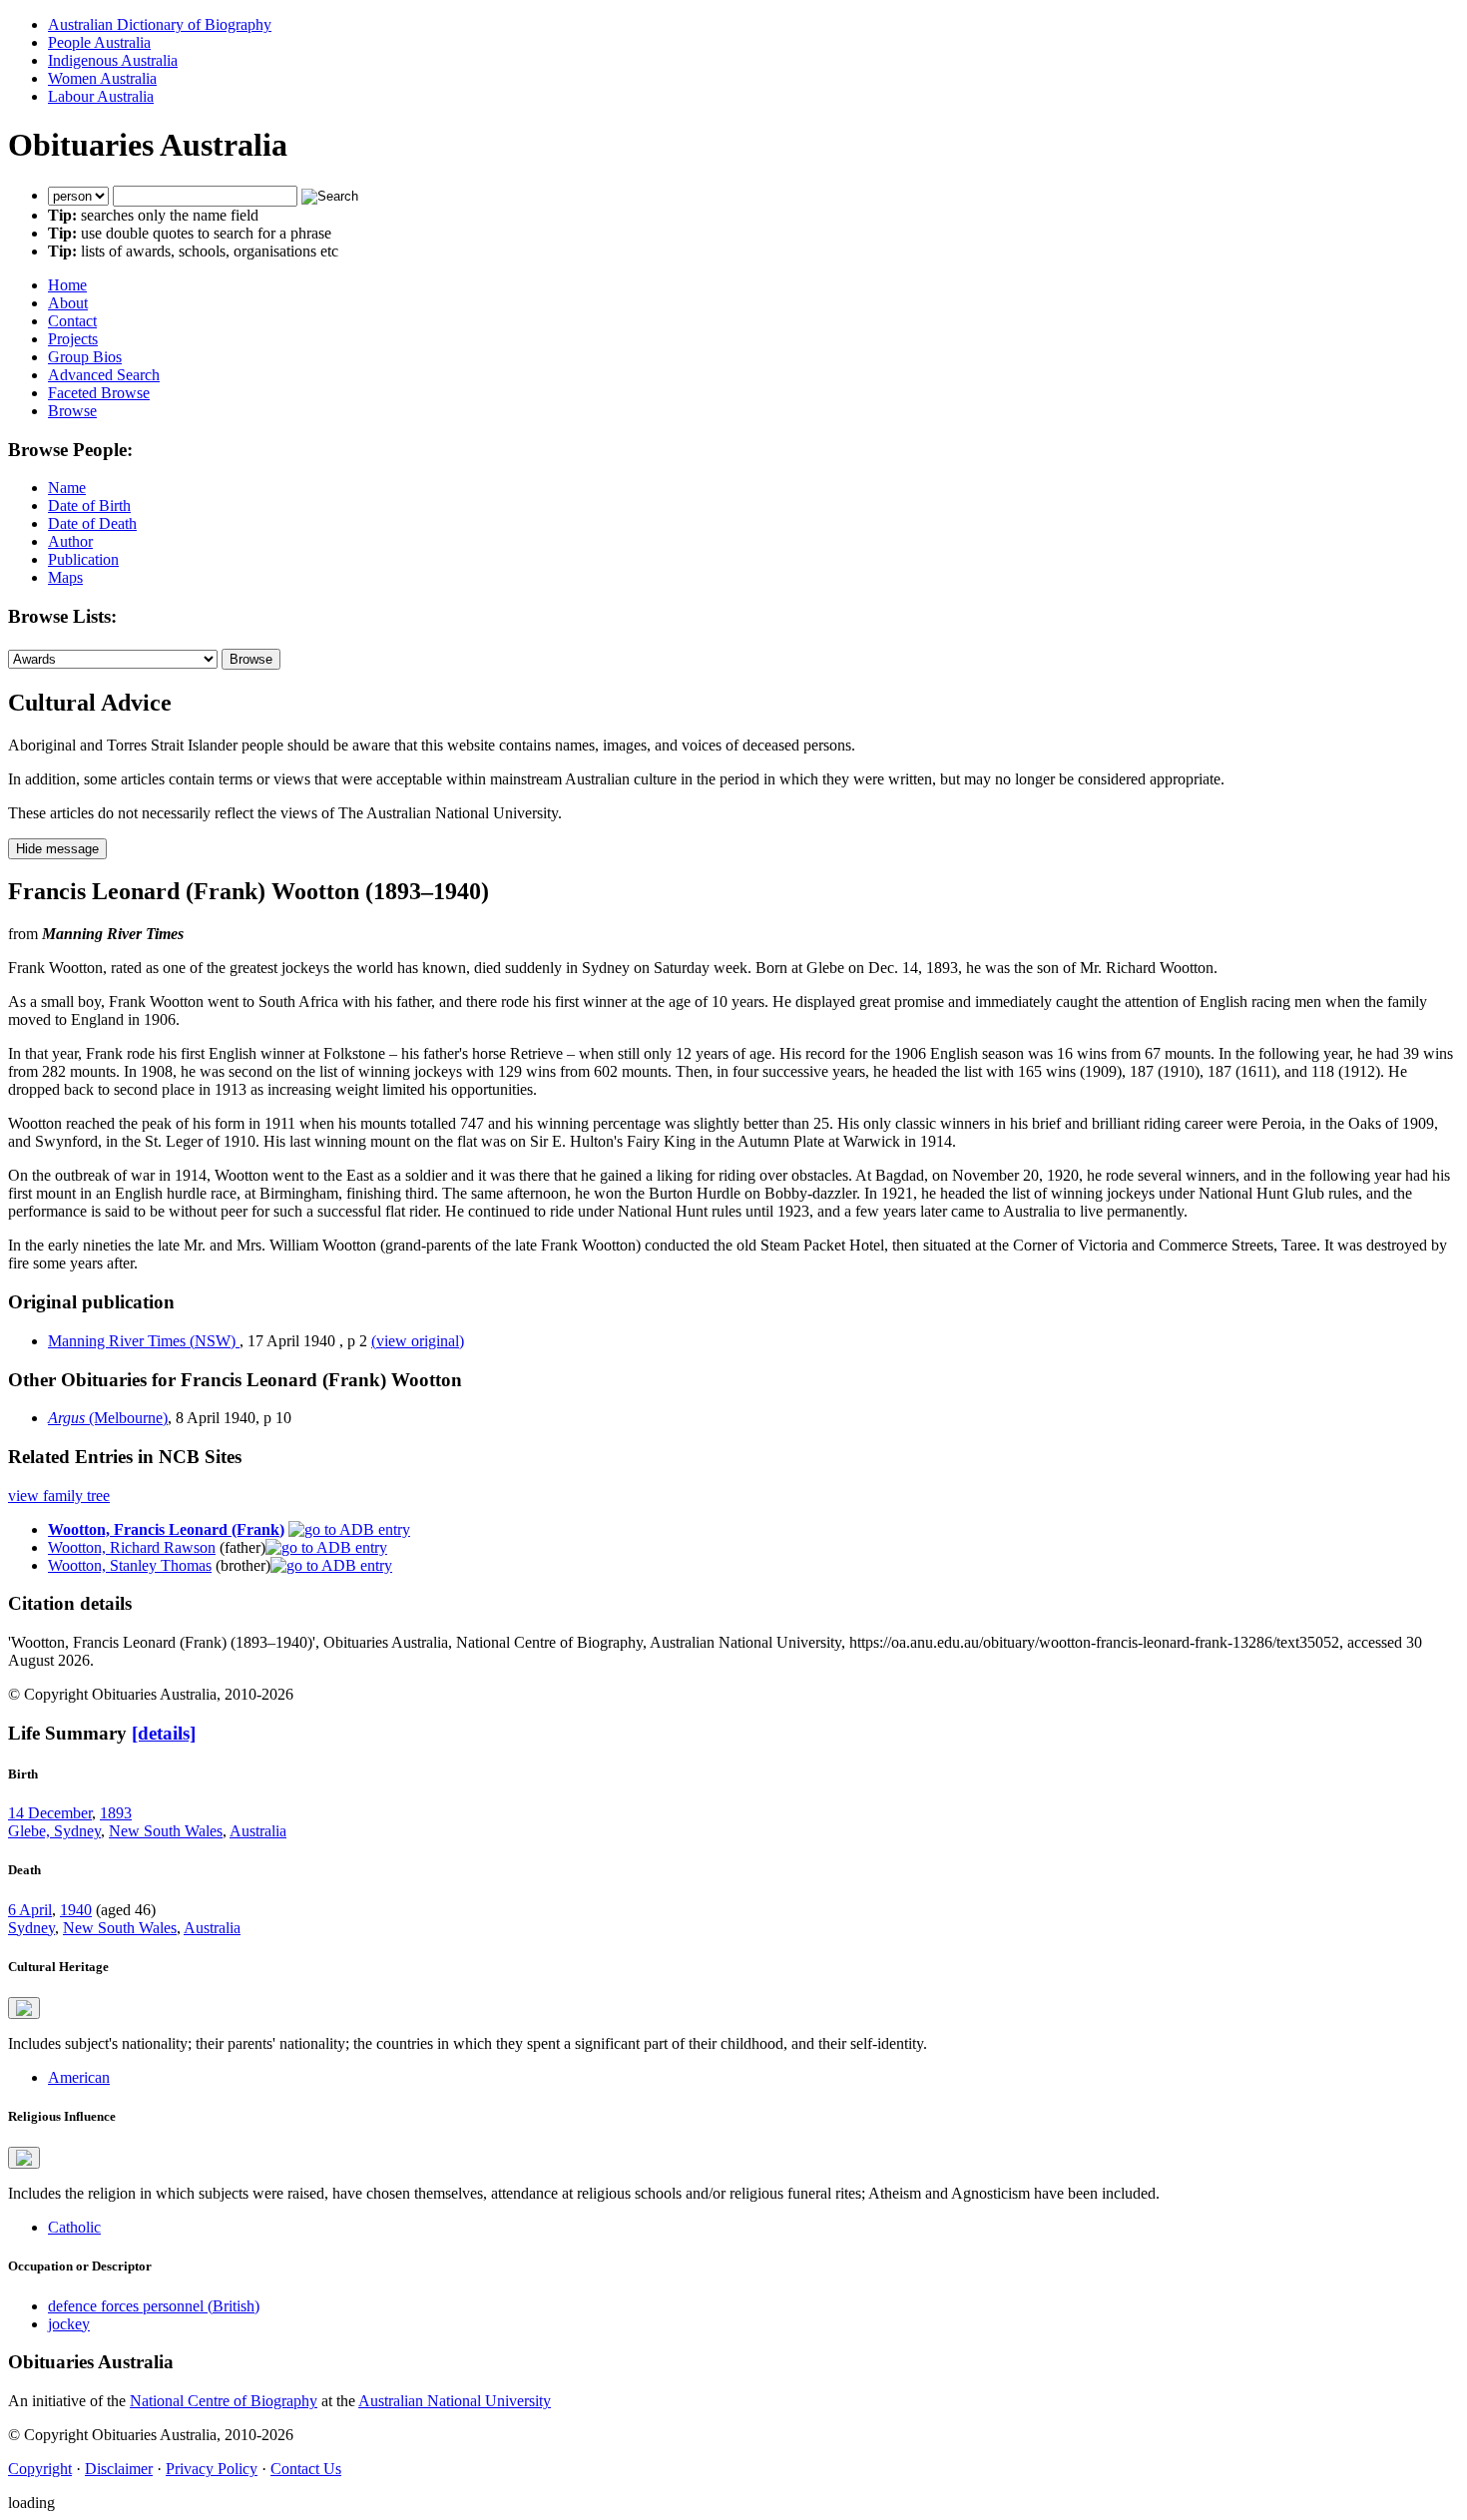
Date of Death (92, 523)
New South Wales (166, 1831)
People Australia (99, 42)
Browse (72, 411)
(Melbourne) (108, 1418)
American (79, 2077)
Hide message (57, 849)
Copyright (40, 2469)
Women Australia (102, 78)
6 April (30, 1910)
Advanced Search (104, 375)
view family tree (59, 1496)
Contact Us (306, 2469)
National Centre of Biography (224, 2401)
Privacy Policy (212, 2469)
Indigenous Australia (113, 60)
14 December (50, 1813)
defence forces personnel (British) (154, 2306)
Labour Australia (101, 96)
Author (70, 541)
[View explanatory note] (24, 2008)
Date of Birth (89, 505)
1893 (116, 1813)
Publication (83, 559)
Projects (73, 339)
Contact (72, 321)
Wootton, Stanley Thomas (130, 1565)
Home (67, 285)
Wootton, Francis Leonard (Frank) (166, 1529)
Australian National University (455, 2401)
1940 (76, 1910)
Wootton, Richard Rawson (132, 1547)
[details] (164, 1733)
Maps (65, 577)
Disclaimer (119, 2469)
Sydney (31, 1928)
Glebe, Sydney (54, 1831)
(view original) (418, 1341)
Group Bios (85, 357)
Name (67, 488)
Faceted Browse (99, 393)
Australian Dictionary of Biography (160, 24)
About (68, 303)
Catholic (74, 2227)
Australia (258, 1831)
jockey (69, 2324)
